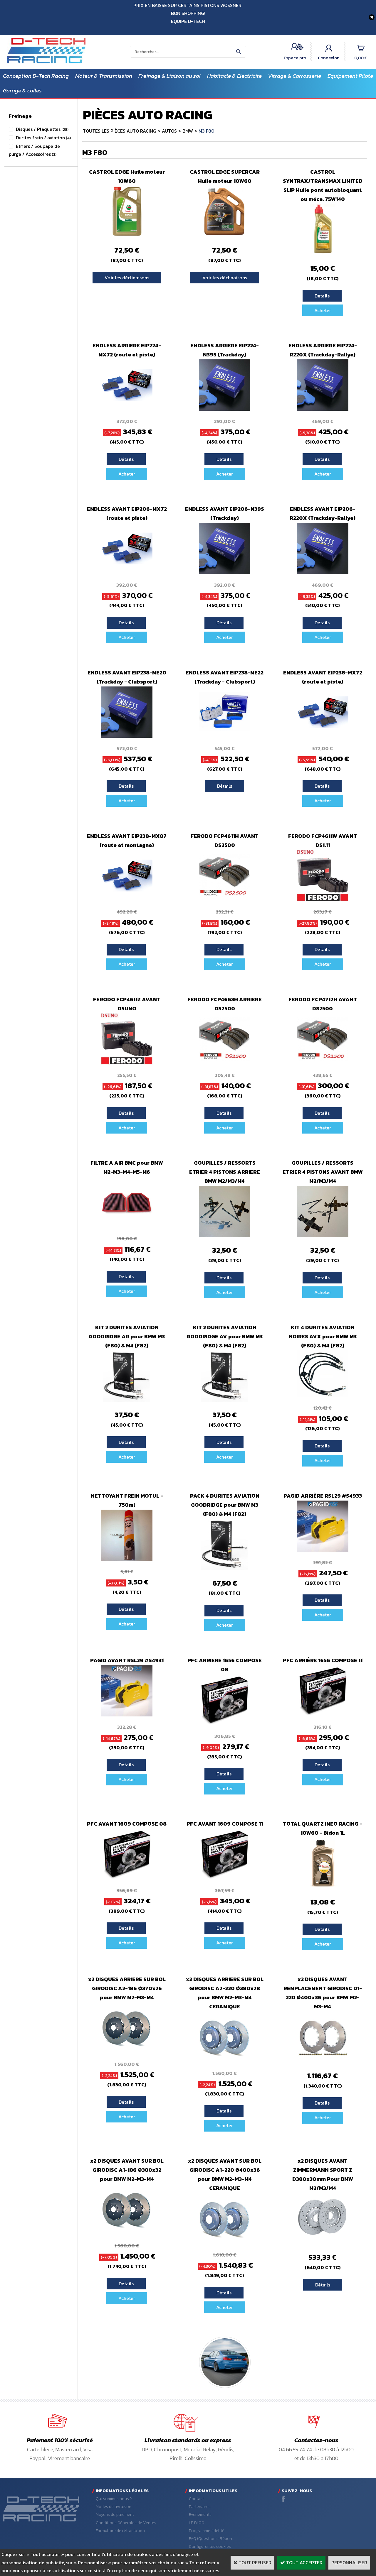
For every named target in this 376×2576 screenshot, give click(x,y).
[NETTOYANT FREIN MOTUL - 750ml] (127, 1559)
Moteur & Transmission (104, 76)
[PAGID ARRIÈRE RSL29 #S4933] (323, 1550)
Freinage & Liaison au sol (169, 76)
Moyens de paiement (115, 2515)
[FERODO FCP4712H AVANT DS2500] (323, 1063)
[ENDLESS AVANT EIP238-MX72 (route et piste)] (323, 736)
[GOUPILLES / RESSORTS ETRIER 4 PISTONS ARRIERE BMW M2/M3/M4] (225, 1235)
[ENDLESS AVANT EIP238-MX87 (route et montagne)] (127, 899)
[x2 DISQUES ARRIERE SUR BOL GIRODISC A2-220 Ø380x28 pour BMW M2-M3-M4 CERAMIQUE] (225, 2061)
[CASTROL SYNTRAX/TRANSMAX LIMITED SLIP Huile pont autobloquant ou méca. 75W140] (323, 253)
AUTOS (169, 131)
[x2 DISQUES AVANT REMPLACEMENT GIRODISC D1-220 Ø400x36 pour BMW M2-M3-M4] (323, 2061)
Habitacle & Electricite (234, 76)
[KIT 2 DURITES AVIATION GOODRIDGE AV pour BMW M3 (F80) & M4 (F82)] (225, 1400)
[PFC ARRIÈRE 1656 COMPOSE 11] (323, 1715)
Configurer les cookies (210, 2547)
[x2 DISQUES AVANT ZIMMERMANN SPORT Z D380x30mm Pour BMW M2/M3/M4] (323, 2242)
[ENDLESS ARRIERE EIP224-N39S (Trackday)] (225, 409)
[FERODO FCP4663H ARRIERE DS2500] (225, 1063)
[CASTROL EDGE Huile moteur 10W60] (127, 235)
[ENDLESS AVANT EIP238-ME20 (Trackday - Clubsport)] (127, 736)
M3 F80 (207, 131)
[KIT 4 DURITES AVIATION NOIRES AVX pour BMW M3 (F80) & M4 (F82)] (323, 1396)
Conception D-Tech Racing (36, 76)
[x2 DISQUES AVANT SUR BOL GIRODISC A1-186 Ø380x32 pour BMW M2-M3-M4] (127, 2233)
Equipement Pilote (350, 76)
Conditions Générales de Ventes (126, 2523)
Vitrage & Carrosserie (294, 76)
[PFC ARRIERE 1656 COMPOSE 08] (225, 1724)
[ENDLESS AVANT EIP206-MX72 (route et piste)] (127, 572)
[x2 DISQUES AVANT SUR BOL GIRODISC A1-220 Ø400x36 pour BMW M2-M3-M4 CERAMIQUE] (225, 2242)
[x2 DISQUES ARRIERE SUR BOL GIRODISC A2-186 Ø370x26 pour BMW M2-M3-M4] (127, 2052)
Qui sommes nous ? (114, 2499)
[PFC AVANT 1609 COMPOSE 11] (225, 1878)
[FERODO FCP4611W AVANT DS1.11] (323, 899)
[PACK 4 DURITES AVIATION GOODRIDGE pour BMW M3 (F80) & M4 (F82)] (225, 1568)
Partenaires (200, 2507)
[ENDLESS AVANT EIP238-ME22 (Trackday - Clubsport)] (225, 736)
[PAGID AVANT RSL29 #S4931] (127, 1715)
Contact (196, 2499)
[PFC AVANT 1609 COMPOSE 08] (127, 1878)
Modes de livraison (114, 2507)
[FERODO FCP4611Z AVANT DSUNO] (127, 1063)
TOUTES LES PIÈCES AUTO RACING (120, 131)
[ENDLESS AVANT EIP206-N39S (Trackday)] (225, 572)
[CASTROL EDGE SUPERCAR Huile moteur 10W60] (225, 235)
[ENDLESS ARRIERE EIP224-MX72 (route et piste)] (127, 409)
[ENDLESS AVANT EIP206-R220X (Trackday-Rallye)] (323, 572)
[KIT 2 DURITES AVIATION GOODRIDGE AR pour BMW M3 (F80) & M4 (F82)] (127, 1400)
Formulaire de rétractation (120, 2531)
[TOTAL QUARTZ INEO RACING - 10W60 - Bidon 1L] (323, 1887)
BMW (188, 131)
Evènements (200, 2515)
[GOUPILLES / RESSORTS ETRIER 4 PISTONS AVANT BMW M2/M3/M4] (323, 1235)
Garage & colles (22, 91)
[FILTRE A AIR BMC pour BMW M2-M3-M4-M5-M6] (127, 1226)
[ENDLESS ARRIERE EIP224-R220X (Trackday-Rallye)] (323, 409)
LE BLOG (197, 2523)
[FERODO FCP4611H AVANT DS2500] (225, 899)
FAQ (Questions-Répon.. (211, 2539)
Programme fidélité (207, 2531)
